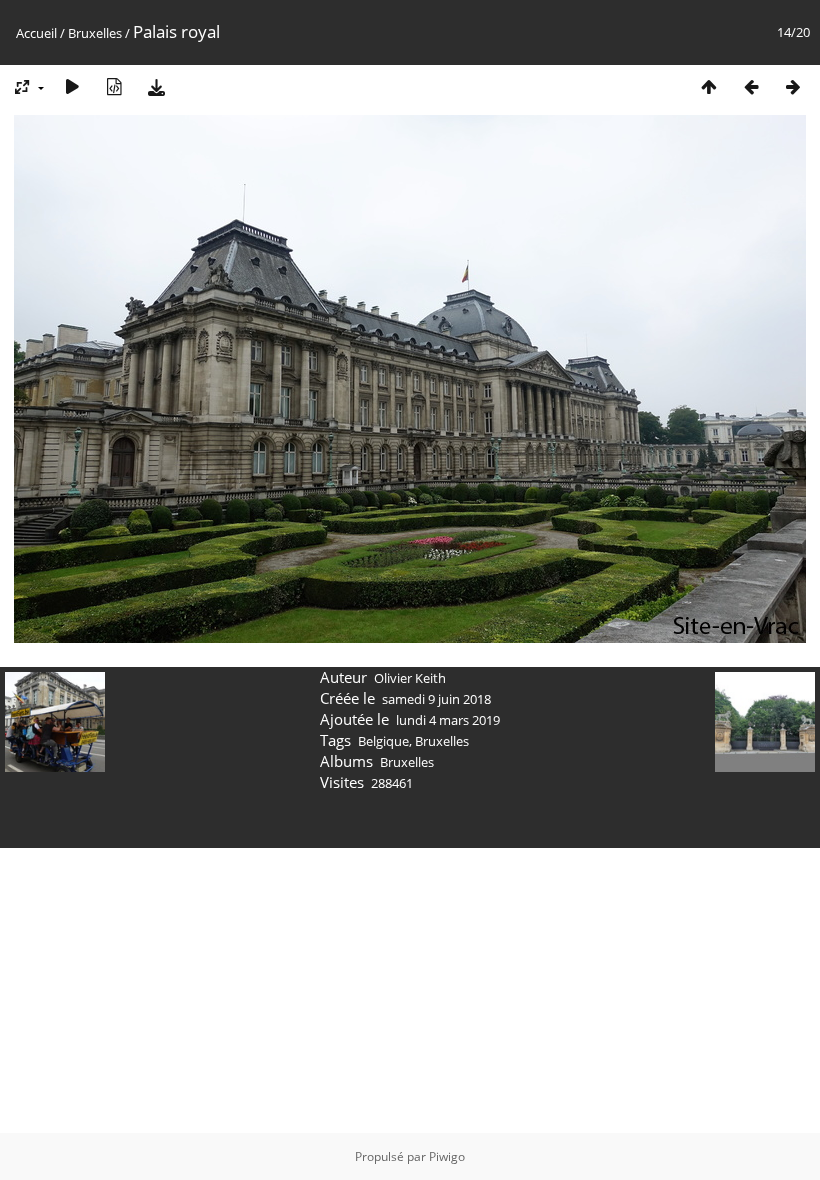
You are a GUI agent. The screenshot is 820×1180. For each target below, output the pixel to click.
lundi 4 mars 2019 (448, 720)
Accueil (36, 33)
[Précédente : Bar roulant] (751, 86)
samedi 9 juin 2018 (436, 699)
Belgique (383, 741)
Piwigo (447, 1156)
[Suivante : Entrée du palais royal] (793, 86)
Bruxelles (95, 33)
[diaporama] (72, 86)
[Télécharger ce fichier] (156, 86)
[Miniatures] (709, 86)
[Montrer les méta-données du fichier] (114, 86)
